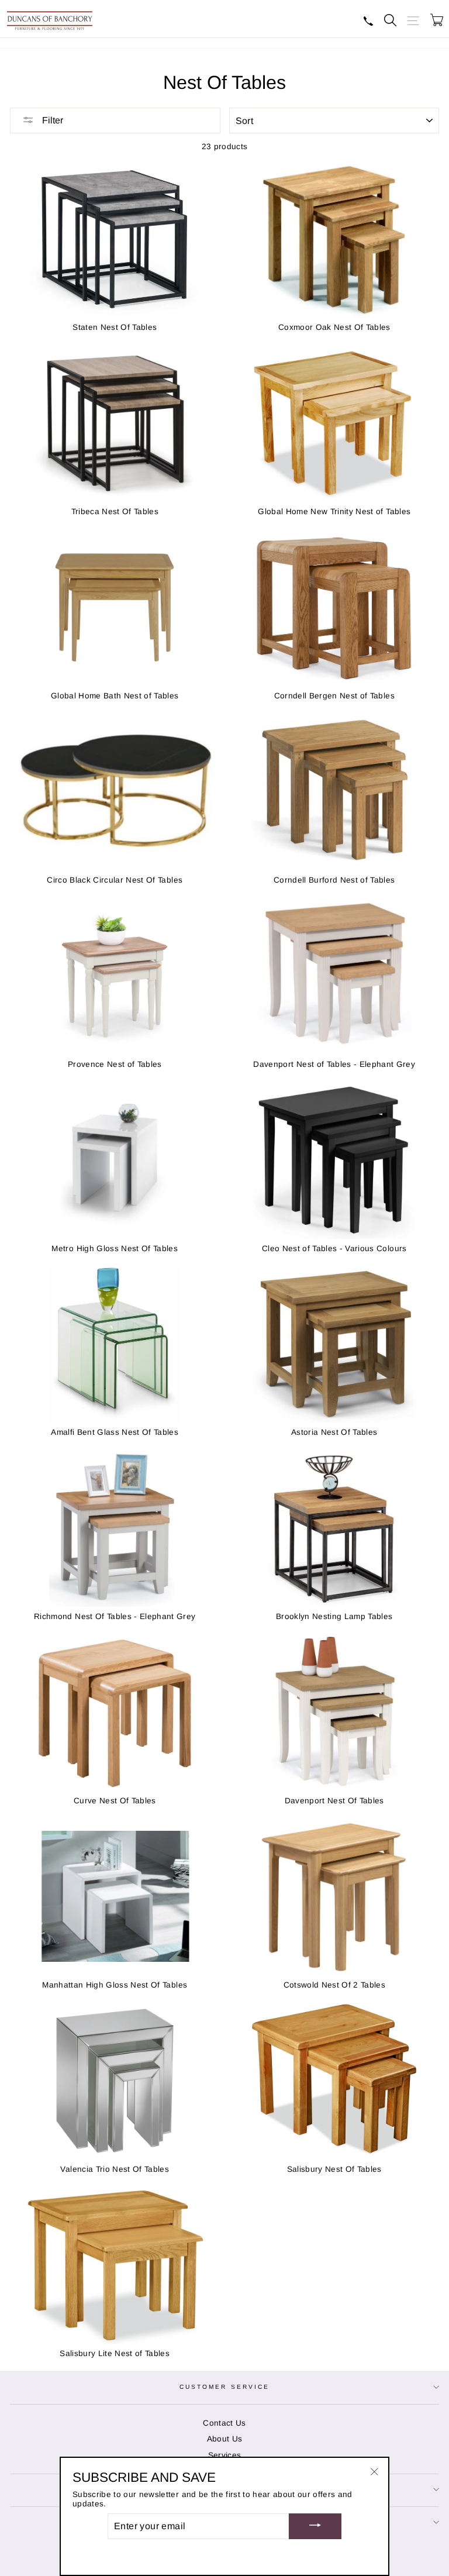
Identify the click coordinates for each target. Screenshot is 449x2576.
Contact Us (224, 2423)
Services (225, 2455)
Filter (51, 120)
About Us (225, 2439)
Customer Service (224, 2387)
